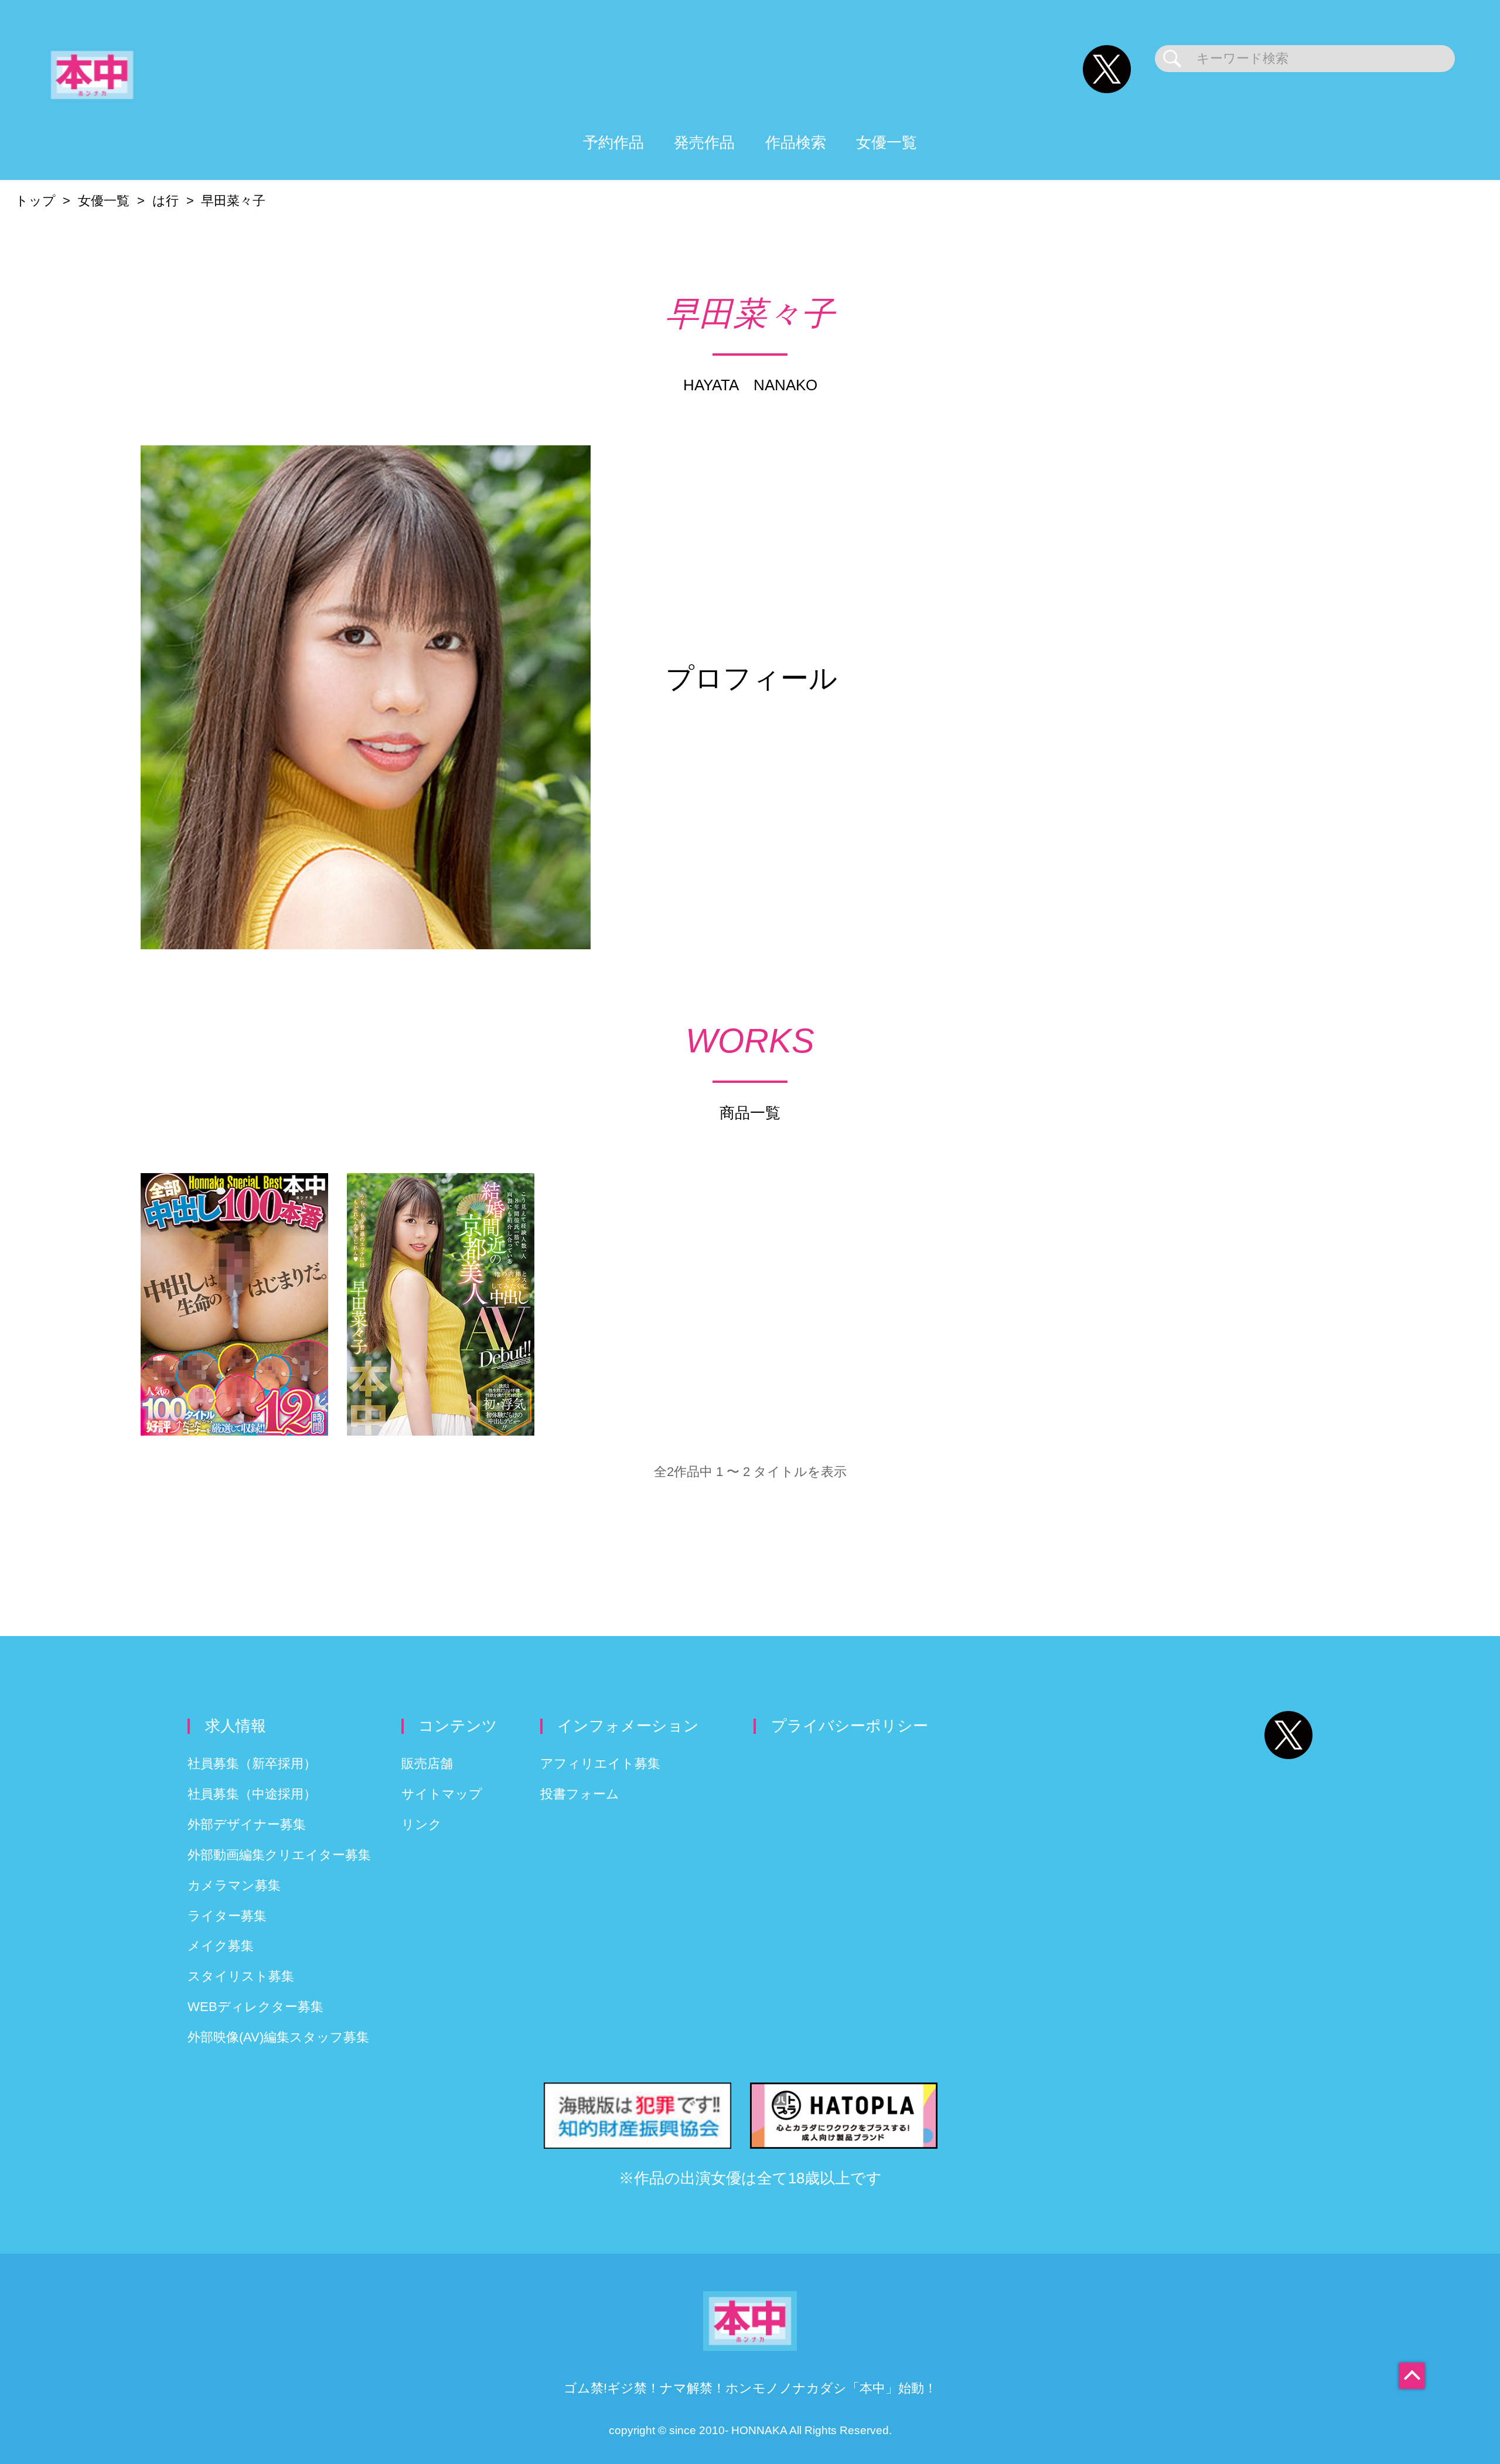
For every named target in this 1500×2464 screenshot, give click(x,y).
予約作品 (613, 142)
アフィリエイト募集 (600, 1763)
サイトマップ (442, 1794)
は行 (166, 201)
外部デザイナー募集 (247, 1824)
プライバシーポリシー (850, 1726)
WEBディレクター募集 (255, 2007)
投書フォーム (580, 1794)
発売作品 (704, 142)
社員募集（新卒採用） (252, 1763)
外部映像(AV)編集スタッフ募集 (278, 2037)
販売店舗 (427, 1763)
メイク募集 (221, 1946)
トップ (35, 201)
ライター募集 (227, 1916)
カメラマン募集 (234, 1885)
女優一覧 (887, 142)
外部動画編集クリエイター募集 (279, 1855)
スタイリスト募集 (241, 1976)
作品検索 (796, 142)
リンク (422, 1824)
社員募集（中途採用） (252, 1794)
